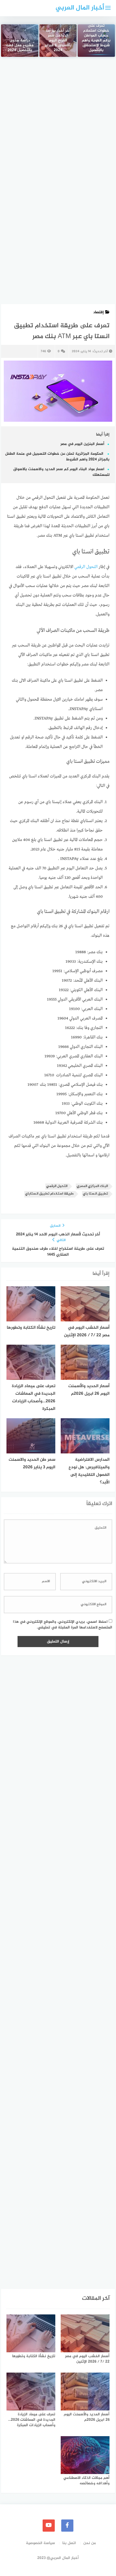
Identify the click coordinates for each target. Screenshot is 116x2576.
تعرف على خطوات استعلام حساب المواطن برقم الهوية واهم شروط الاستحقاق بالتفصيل (96, 38)
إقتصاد (98, 312)
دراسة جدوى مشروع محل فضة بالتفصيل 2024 (20, 46)
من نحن (90, 2543)
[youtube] (49, 2526)
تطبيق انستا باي (95, 1194)
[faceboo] (67, 2526)
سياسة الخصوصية (40, 2543)
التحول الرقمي (87, 567)
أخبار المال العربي (80, 8)
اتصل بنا (69, 2543)
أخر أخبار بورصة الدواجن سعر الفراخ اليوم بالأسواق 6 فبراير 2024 (58, 41)
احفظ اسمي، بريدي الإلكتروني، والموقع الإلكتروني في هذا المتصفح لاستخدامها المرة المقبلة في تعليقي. (63, 1625)
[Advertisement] (58, 125)
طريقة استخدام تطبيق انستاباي (49, 1194)
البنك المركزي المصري (92, 1186)
